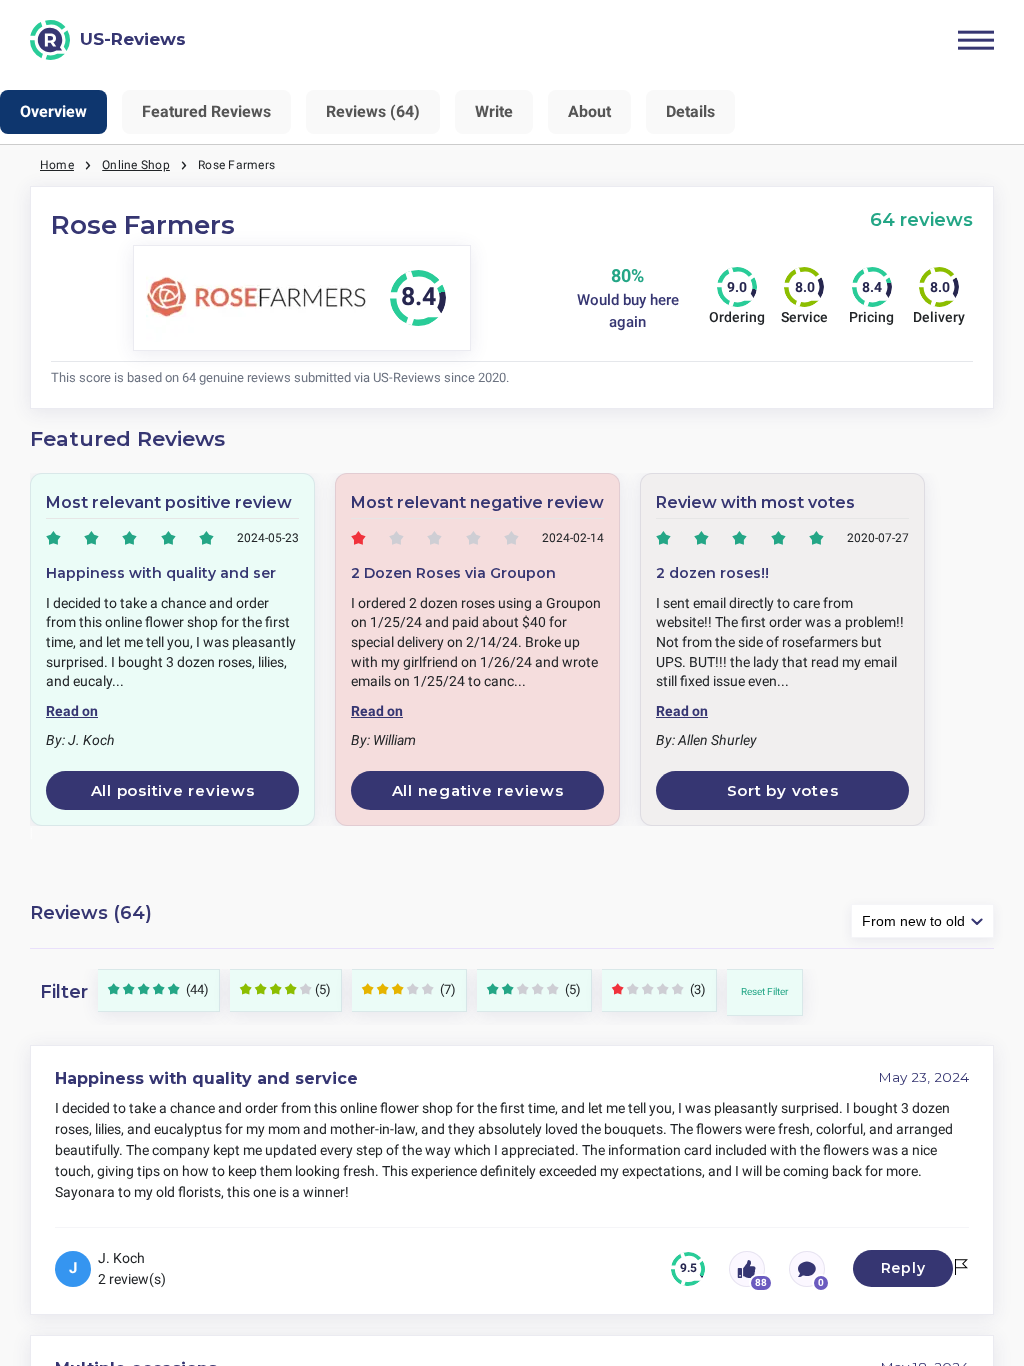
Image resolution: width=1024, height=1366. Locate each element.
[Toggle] (976, 40)
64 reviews (921, 219)
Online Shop (136, 165)
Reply (903, 1268)
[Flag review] (961, 1268)
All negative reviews (478, 790)
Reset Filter (764, 991)
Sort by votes (783, 790)
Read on (72, 711)
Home (57, 165)
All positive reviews (173, 790)
